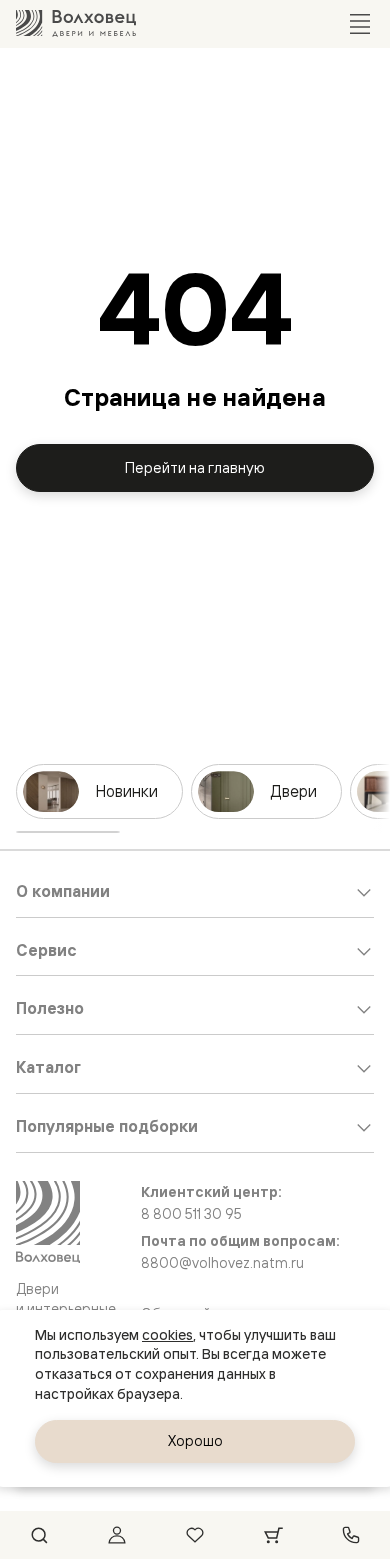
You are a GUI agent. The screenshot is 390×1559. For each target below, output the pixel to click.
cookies (167, 1335)
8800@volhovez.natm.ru (222, 1263)
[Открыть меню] (360, 24)
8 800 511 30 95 (191, 1214)
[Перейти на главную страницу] (76, 23)
